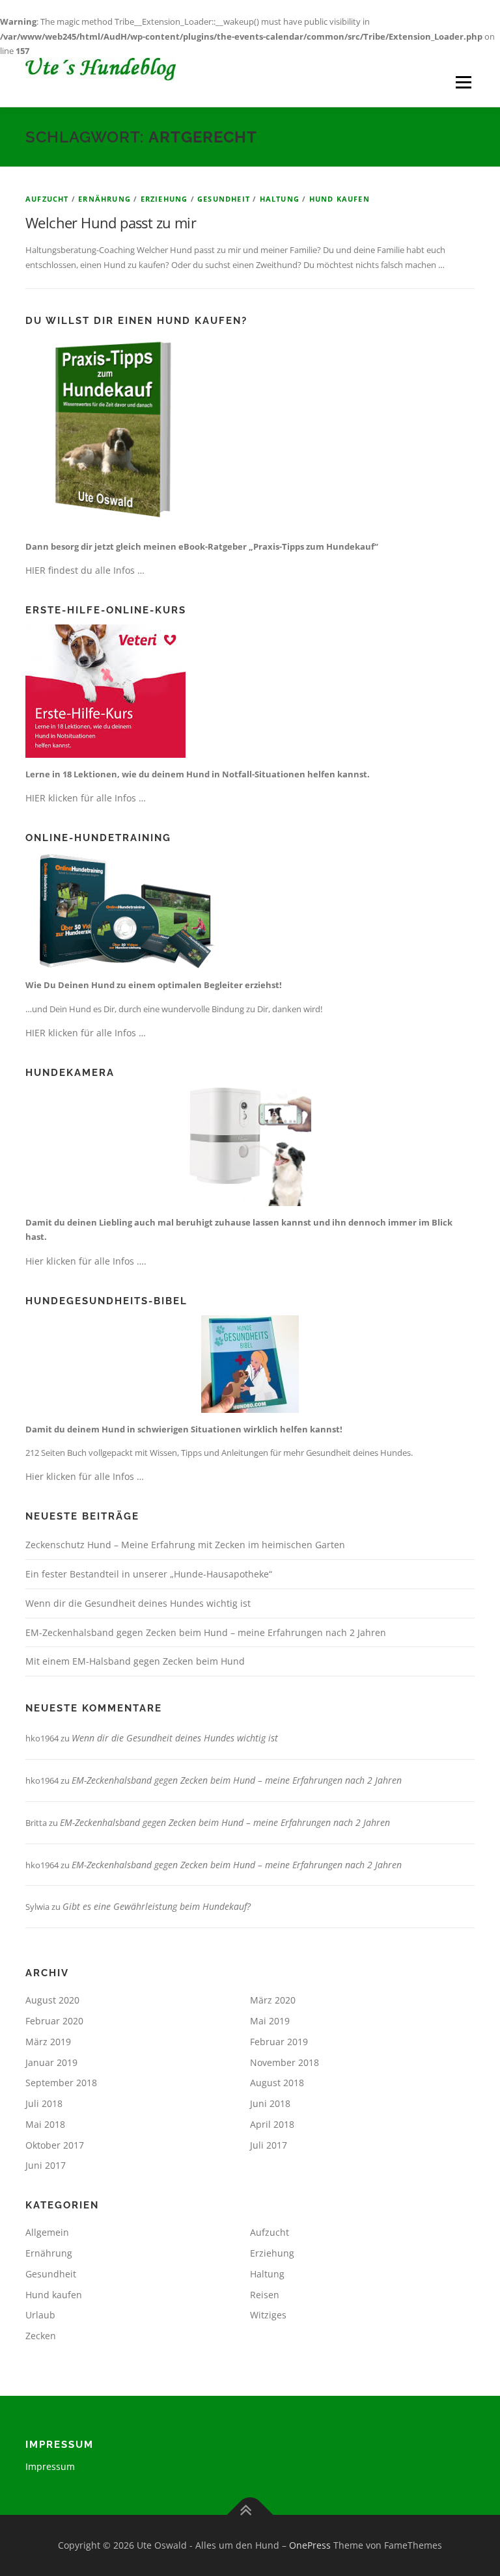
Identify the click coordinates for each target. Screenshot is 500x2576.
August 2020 (52, 2000)
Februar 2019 (279, 2042)
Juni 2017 (46, 2165)
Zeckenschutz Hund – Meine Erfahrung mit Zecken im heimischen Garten (185, 1545)
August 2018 (277, 2083)
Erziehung (164, 199)
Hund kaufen (340, 199)
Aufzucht (47, 199)
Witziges (268, 2315)
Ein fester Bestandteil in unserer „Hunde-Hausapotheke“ (149, 1574)
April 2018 (272, 2124)
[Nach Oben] (250, 2515)
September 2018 (61, 2083)
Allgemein (47, 2232)
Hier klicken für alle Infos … (85, 1476)
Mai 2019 (270, 2021)
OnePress (310, 2545)
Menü (463, 82)
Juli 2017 (269, 2145)
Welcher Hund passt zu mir (111, 222)
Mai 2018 (45, 2124)
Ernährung (104, 199)
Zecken (41, 2336)
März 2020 (273, 2000)
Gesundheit (224, 199)
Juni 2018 (270, 2103)
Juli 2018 (44, 2103)
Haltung (280, 199)
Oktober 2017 (55, 2145)
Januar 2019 (51, 2062)
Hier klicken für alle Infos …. (86, 1261)
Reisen (265, 2295)
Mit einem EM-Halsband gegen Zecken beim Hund (135, 1661)
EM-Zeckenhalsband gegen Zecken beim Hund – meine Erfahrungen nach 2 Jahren (206, 1632)
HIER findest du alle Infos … (85, 570)
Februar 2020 (54, 2021)
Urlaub (40, 2315)
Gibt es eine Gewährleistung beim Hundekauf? (157, 1906)
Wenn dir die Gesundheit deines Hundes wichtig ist (138, 1603)
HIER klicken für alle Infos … (86, 798)
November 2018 (285, 2062)
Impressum (50, 2466)
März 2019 (48, 2042)
